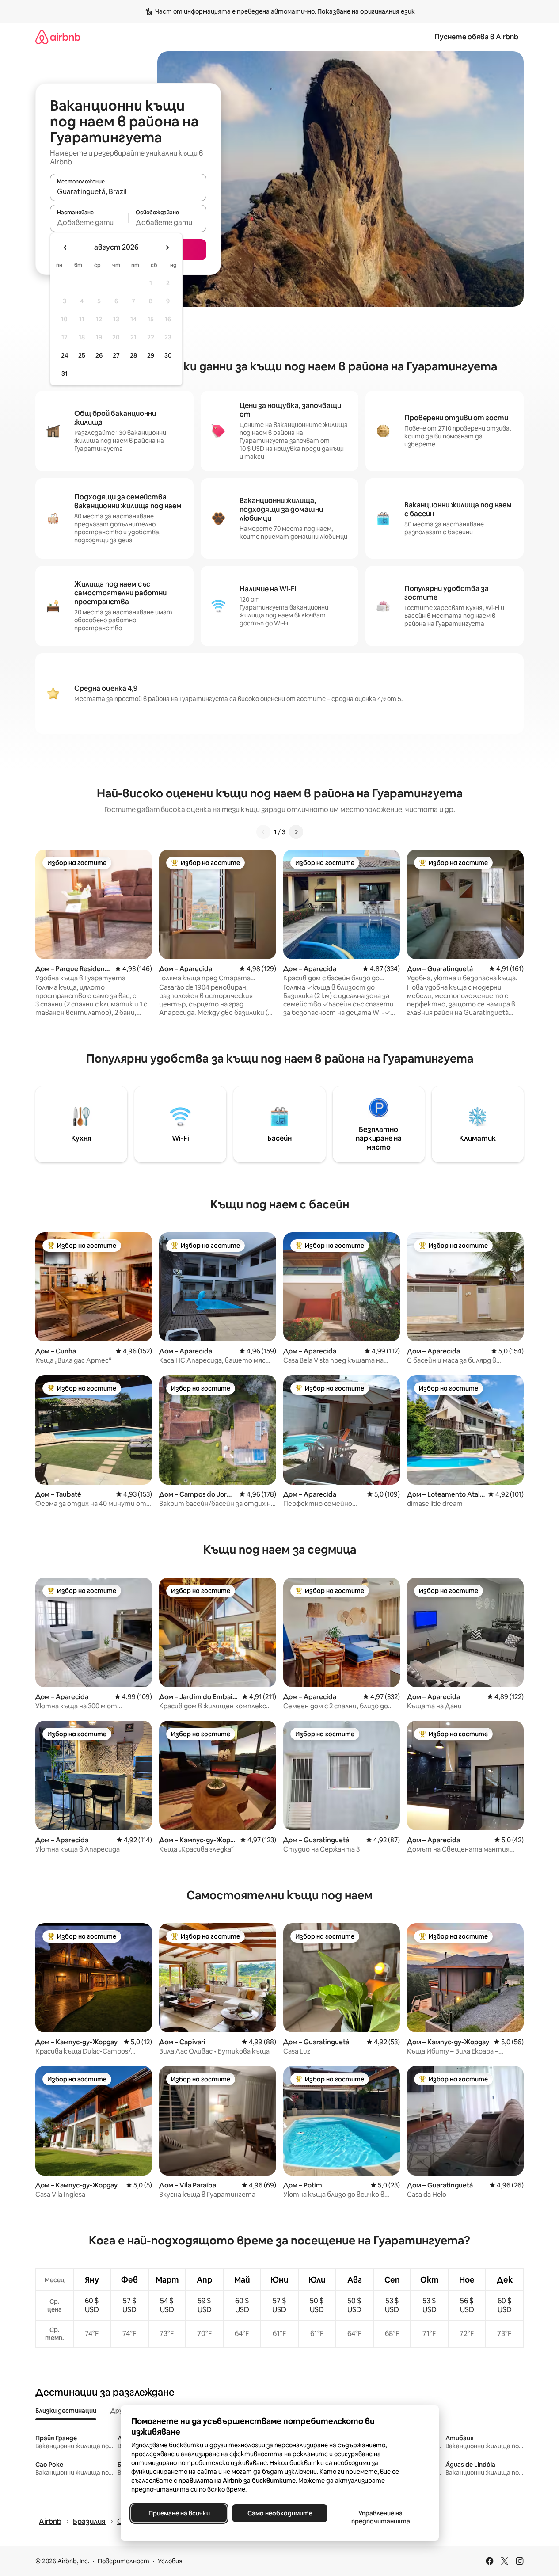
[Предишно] (263, 832)
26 (99, 355)
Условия (170, 2561)
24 (65, 355)
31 (65, 373)
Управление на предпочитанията (380, 2517)
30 (168, 355)
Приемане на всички (179, 2513)
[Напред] (296, 832)
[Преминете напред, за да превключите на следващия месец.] (167, 248)
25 (82, 355)
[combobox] (128, 191)
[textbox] (89, 222)
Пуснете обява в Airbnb (476, 37)
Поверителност (124, 2561)
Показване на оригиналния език (366, 11)
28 (133, 355)
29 (151, 355)
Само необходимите (279, 2513)
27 (116, 355)
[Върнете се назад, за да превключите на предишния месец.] (65, 248)
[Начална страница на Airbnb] (58, 37)
